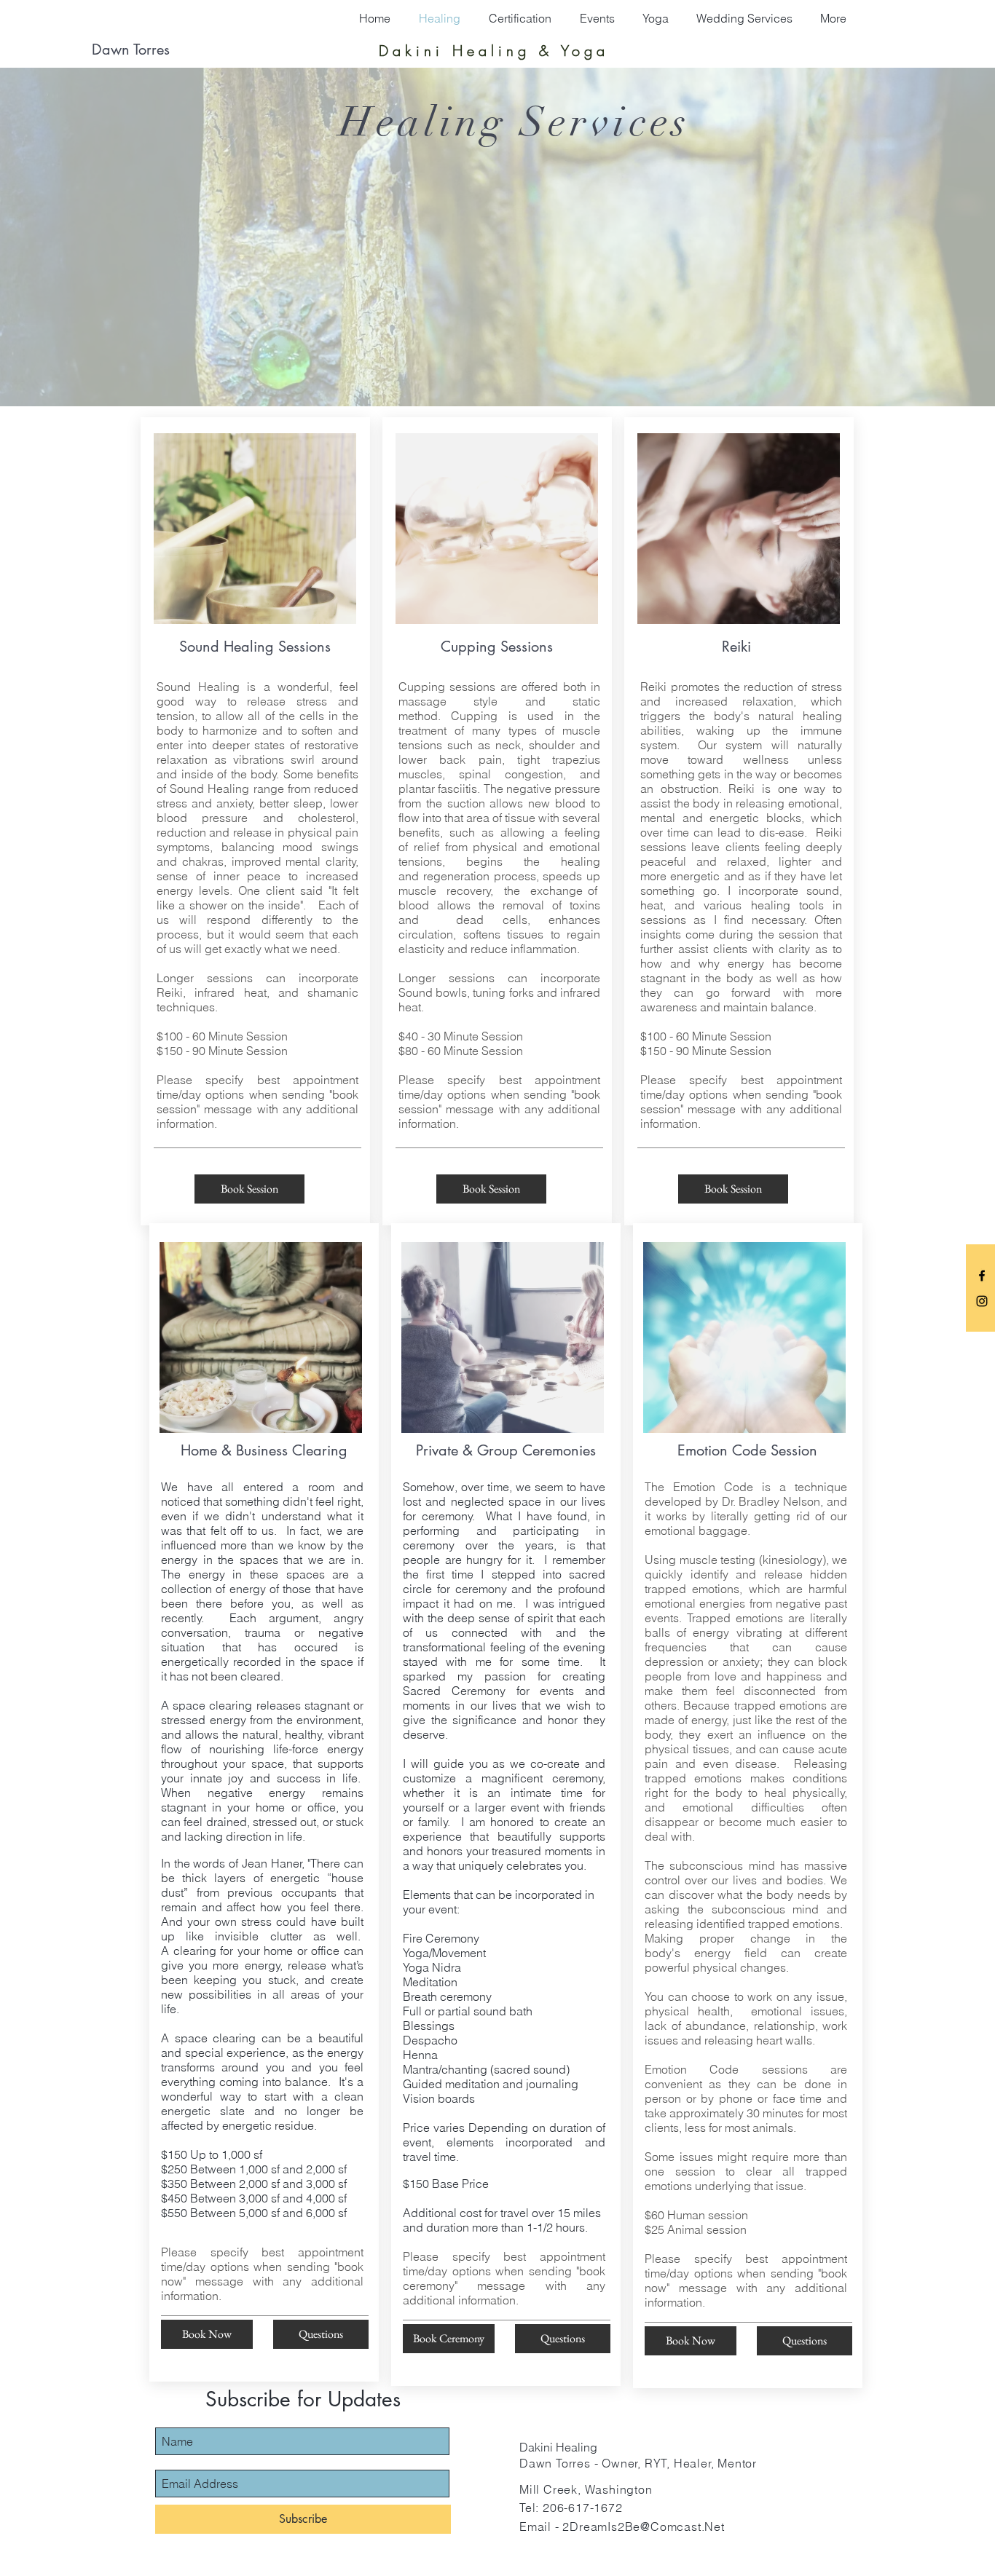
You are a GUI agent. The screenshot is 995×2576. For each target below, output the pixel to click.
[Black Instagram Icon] (982, 1301)
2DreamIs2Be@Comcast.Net (643, 2526)
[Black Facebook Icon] (982, 1276)
